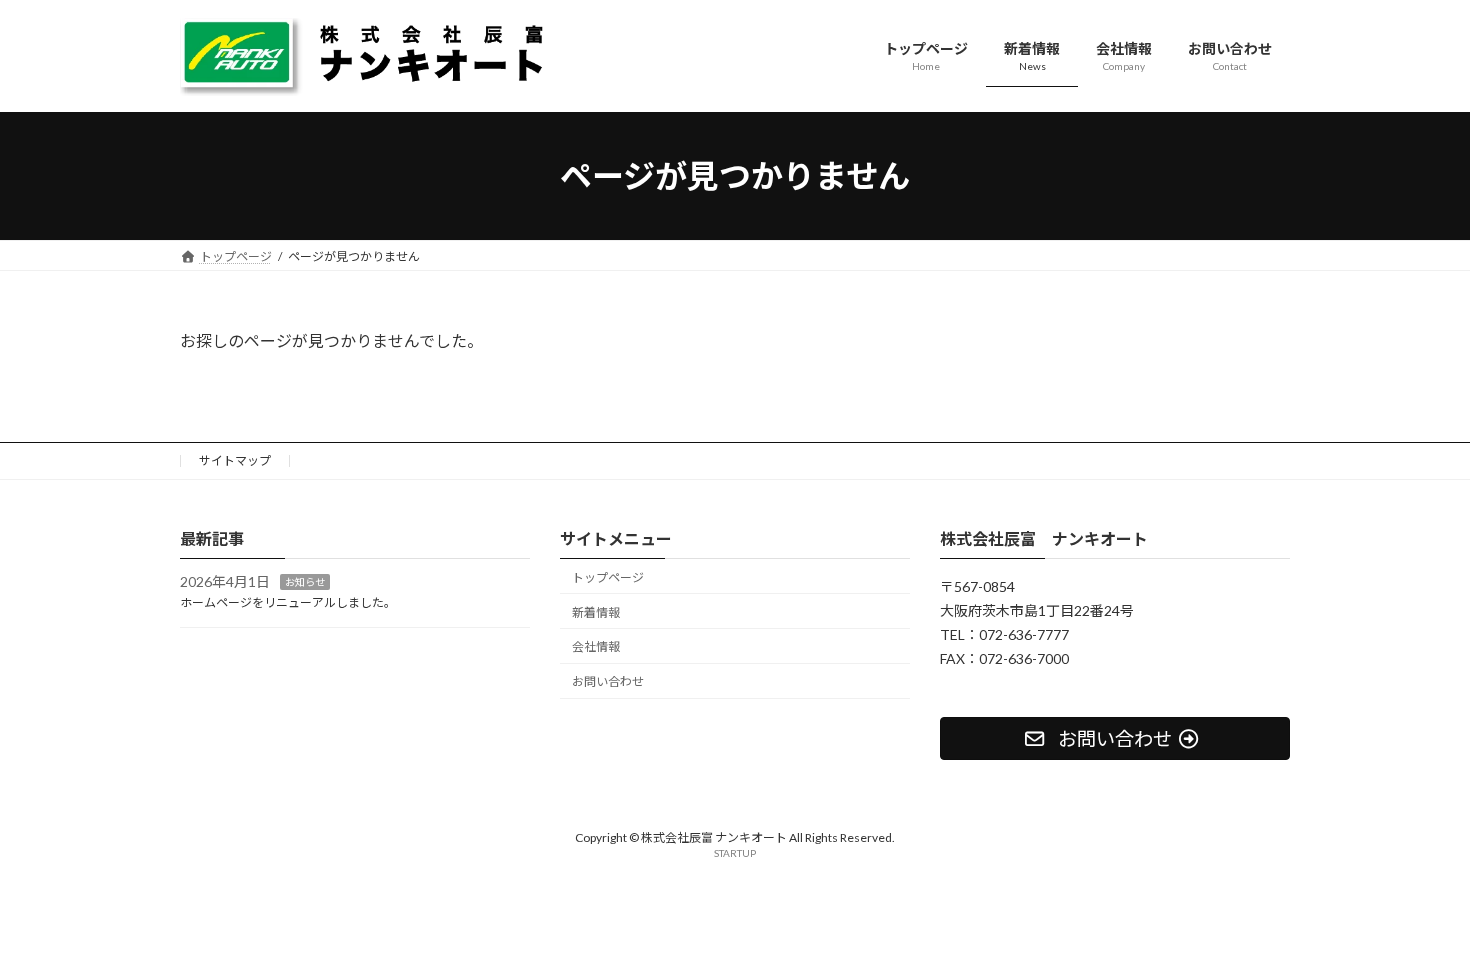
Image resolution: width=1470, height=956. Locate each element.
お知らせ (305, 583)
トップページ (608, 577)
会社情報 (596, 647)
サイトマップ (235, 460)
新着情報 (596, 612)
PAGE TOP (1417, 908)
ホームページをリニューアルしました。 (288, 602)
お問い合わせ (608, 681)
